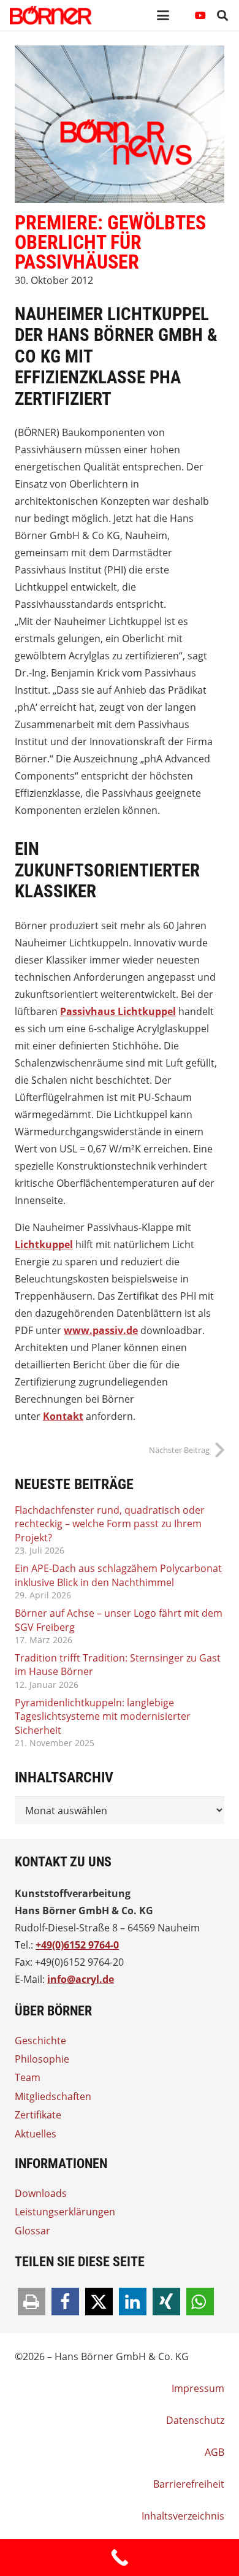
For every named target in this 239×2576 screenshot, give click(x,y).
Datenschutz (195, 2420)
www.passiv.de (101, 1330)
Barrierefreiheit (189, 2484)
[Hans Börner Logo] (51, 15)
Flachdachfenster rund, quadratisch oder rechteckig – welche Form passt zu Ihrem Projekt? (110, 1524)
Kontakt (63, 1416)
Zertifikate (38, 2115)
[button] (163, 15)
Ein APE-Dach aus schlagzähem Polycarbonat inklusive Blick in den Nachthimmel (118, 1575)
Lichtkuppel (44, 1244)
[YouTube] (200, 15)
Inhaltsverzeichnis (183, 2516)
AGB (214, 2452)
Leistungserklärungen (65, 2212)
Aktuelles (36, 2134)
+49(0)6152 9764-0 (77, 1945)
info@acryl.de (81, 1979)
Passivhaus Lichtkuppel (118, 1011)
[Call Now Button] (120, 2558)
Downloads (41, 2193)
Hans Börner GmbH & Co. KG (84, 1911)
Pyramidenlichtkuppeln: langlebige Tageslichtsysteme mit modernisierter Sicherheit (103, 1716)
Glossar (32, 2231)
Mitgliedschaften (53, 2096)
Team (28, 2077)
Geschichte (40, 2041)
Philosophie (42, 2059)
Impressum (198, 2388)
